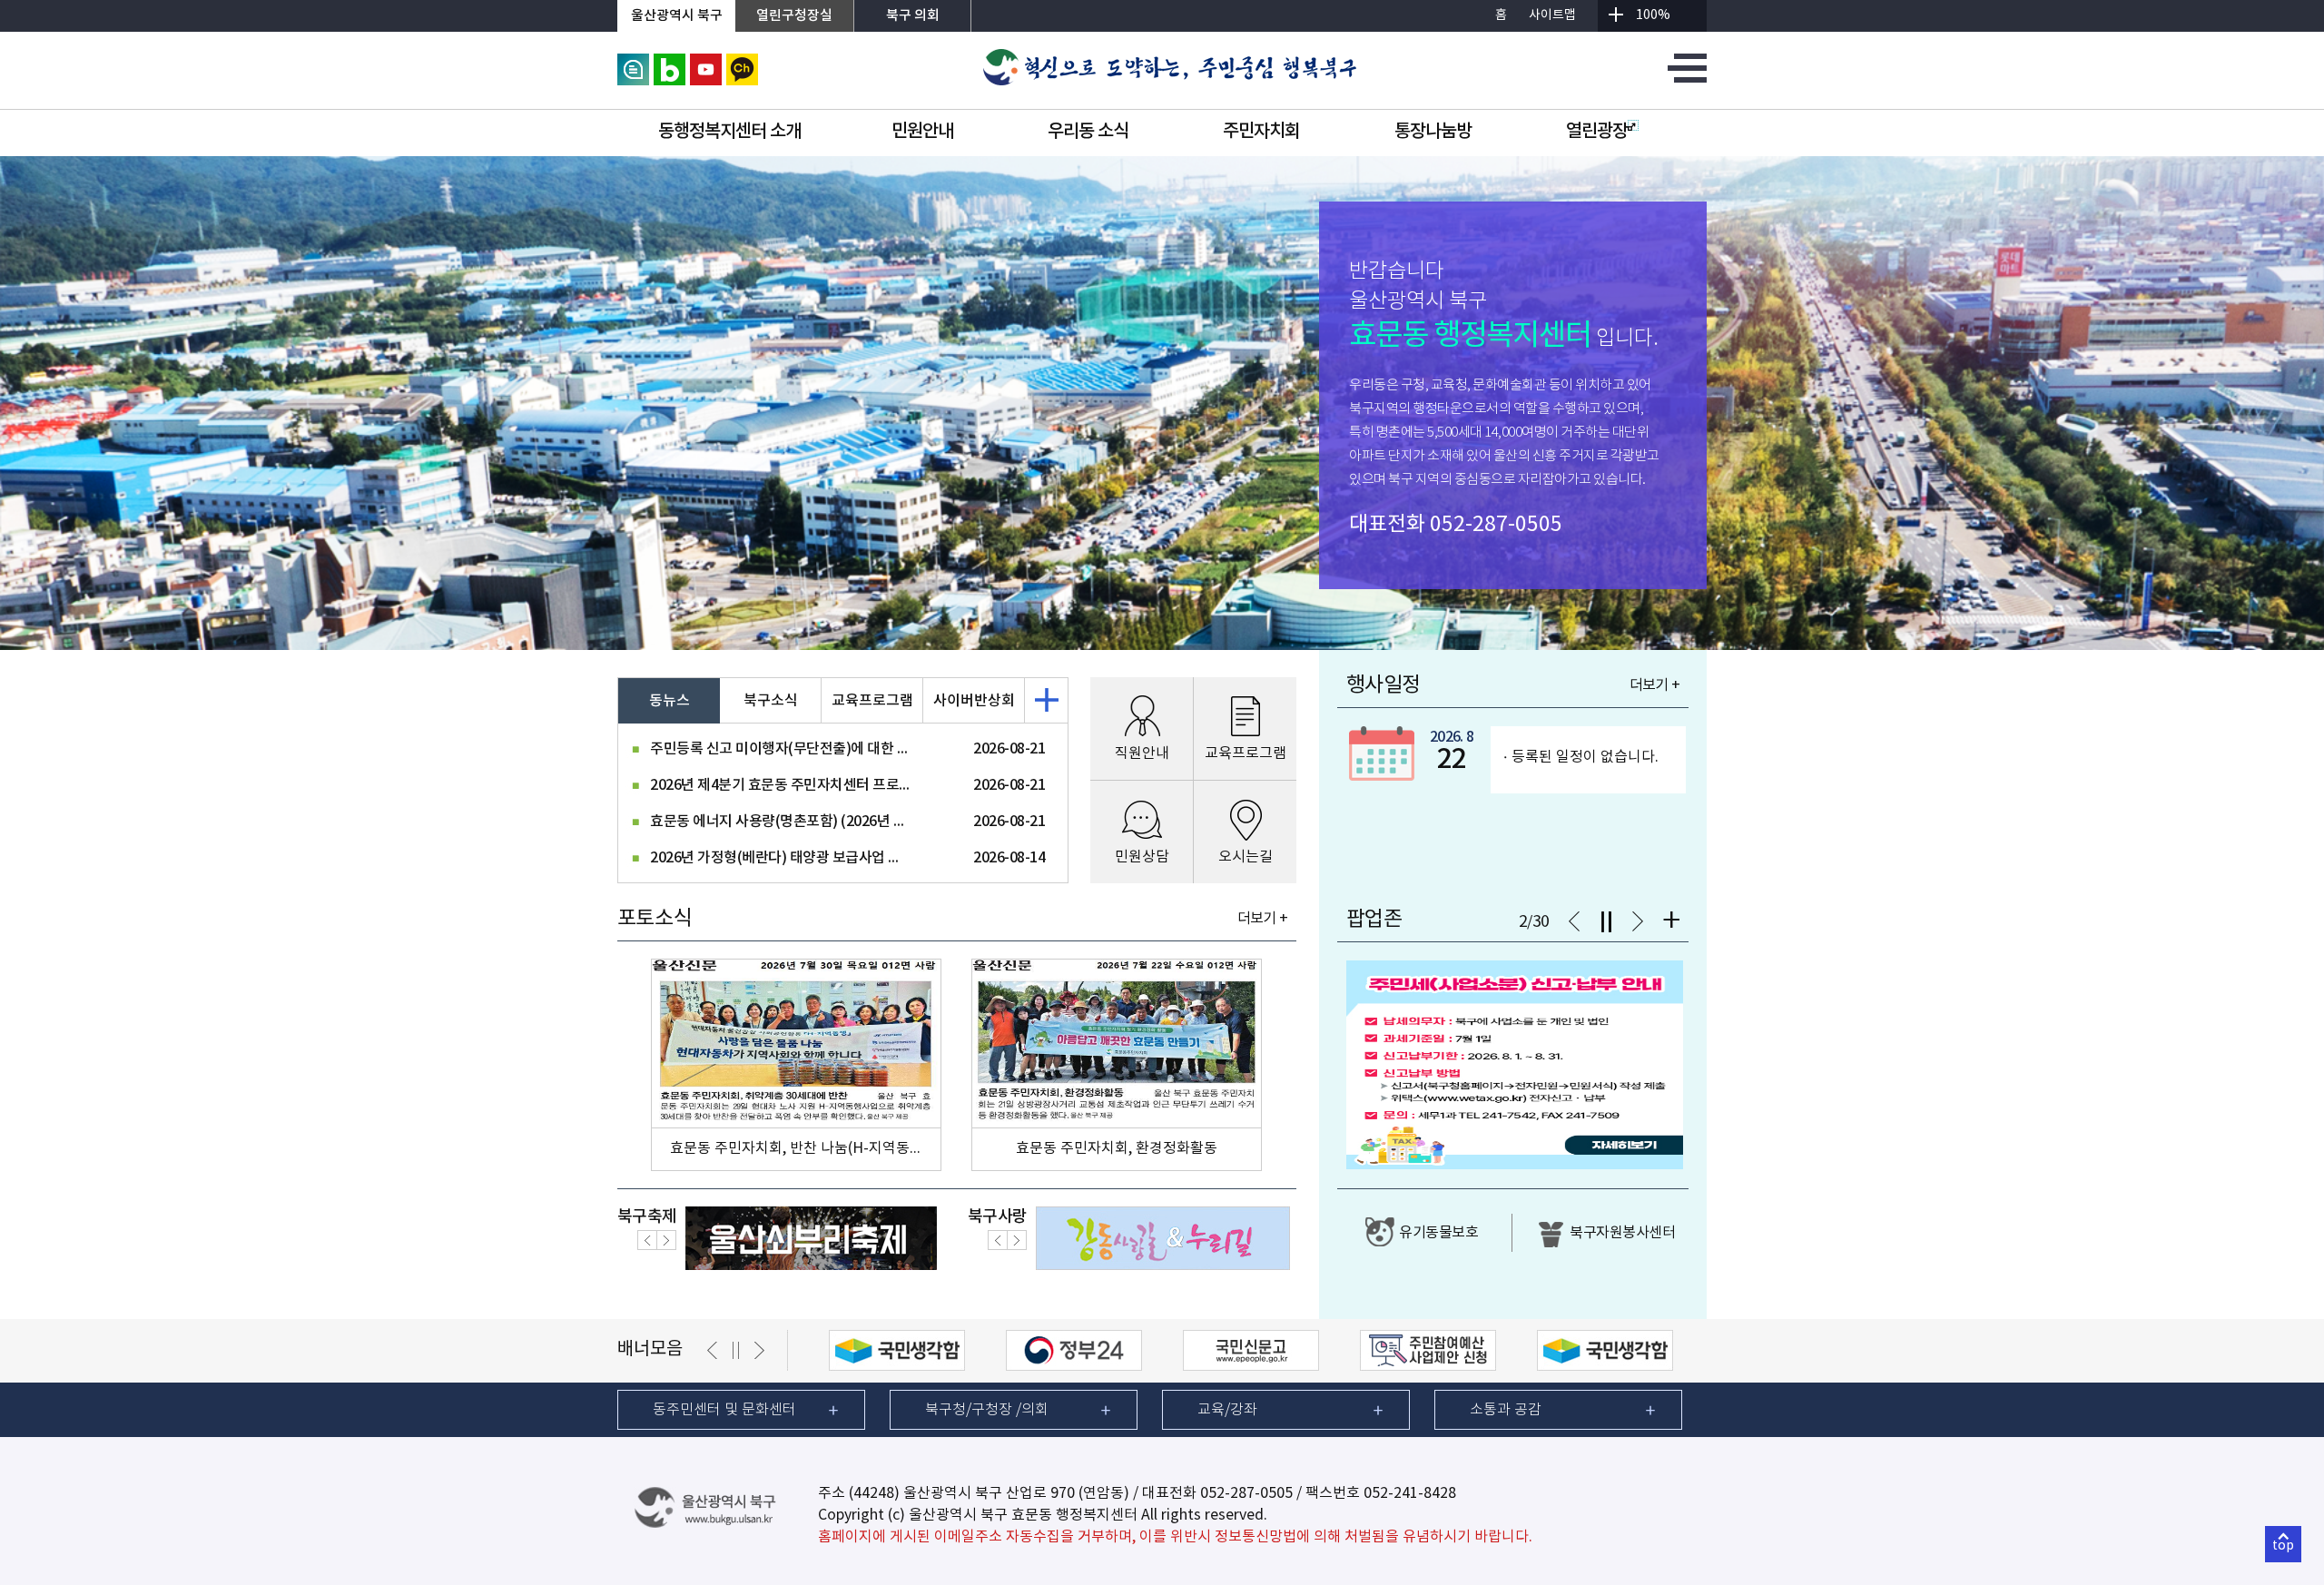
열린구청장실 (794, 16)
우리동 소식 (1088, 132)
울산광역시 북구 (677, 16)
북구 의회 (913, 16)
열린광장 (1597, 132)
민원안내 (922, 132)
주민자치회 (1261, 132)
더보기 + (1262, 919)
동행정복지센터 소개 (729, 132)
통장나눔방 (1433, 132)
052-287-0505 (1496, 525)
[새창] (633, 62)
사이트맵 (1552, 15)
